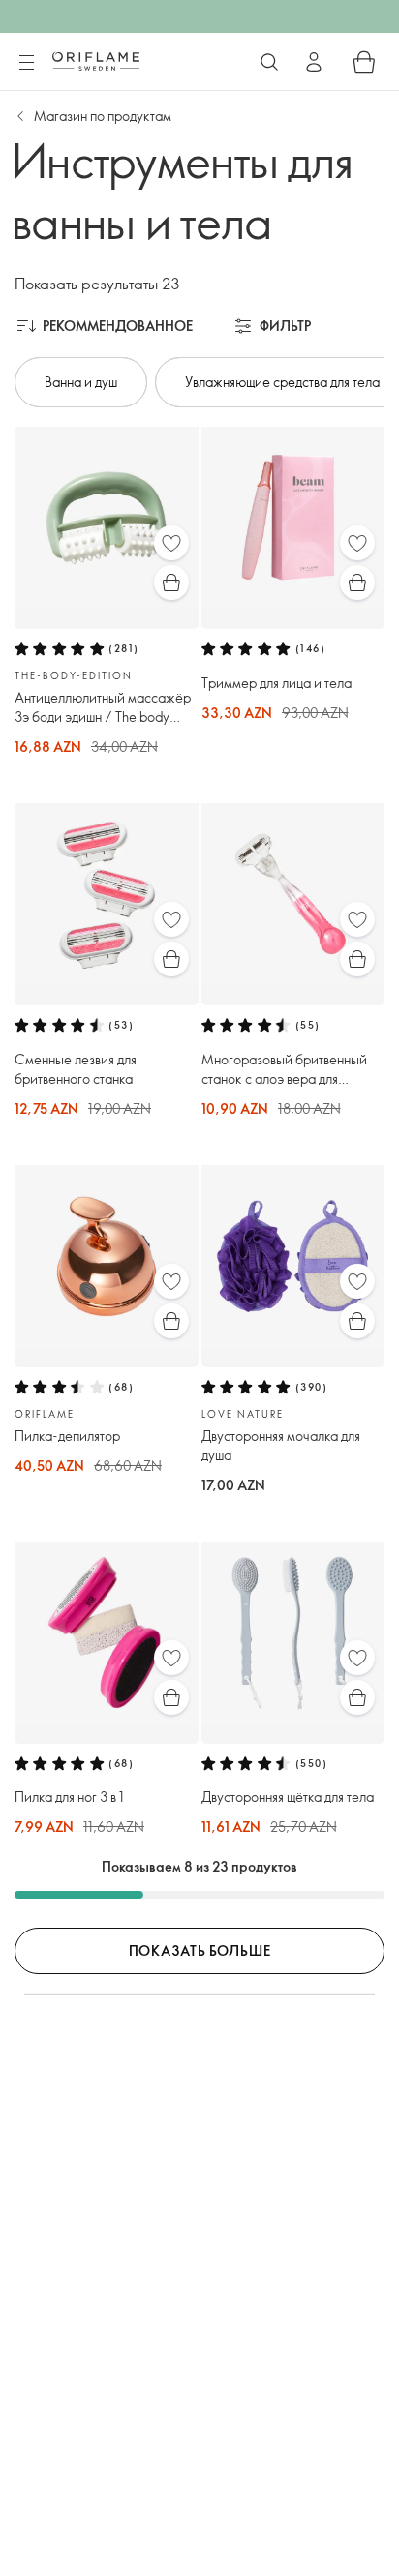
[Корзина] (364, 62)
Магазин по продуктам (103, 116)
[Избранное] (171, 543)
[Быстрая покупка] (171, 583)
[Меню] (26, 63)
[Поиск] (269, 62)
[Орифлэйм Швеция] (96, 61)
